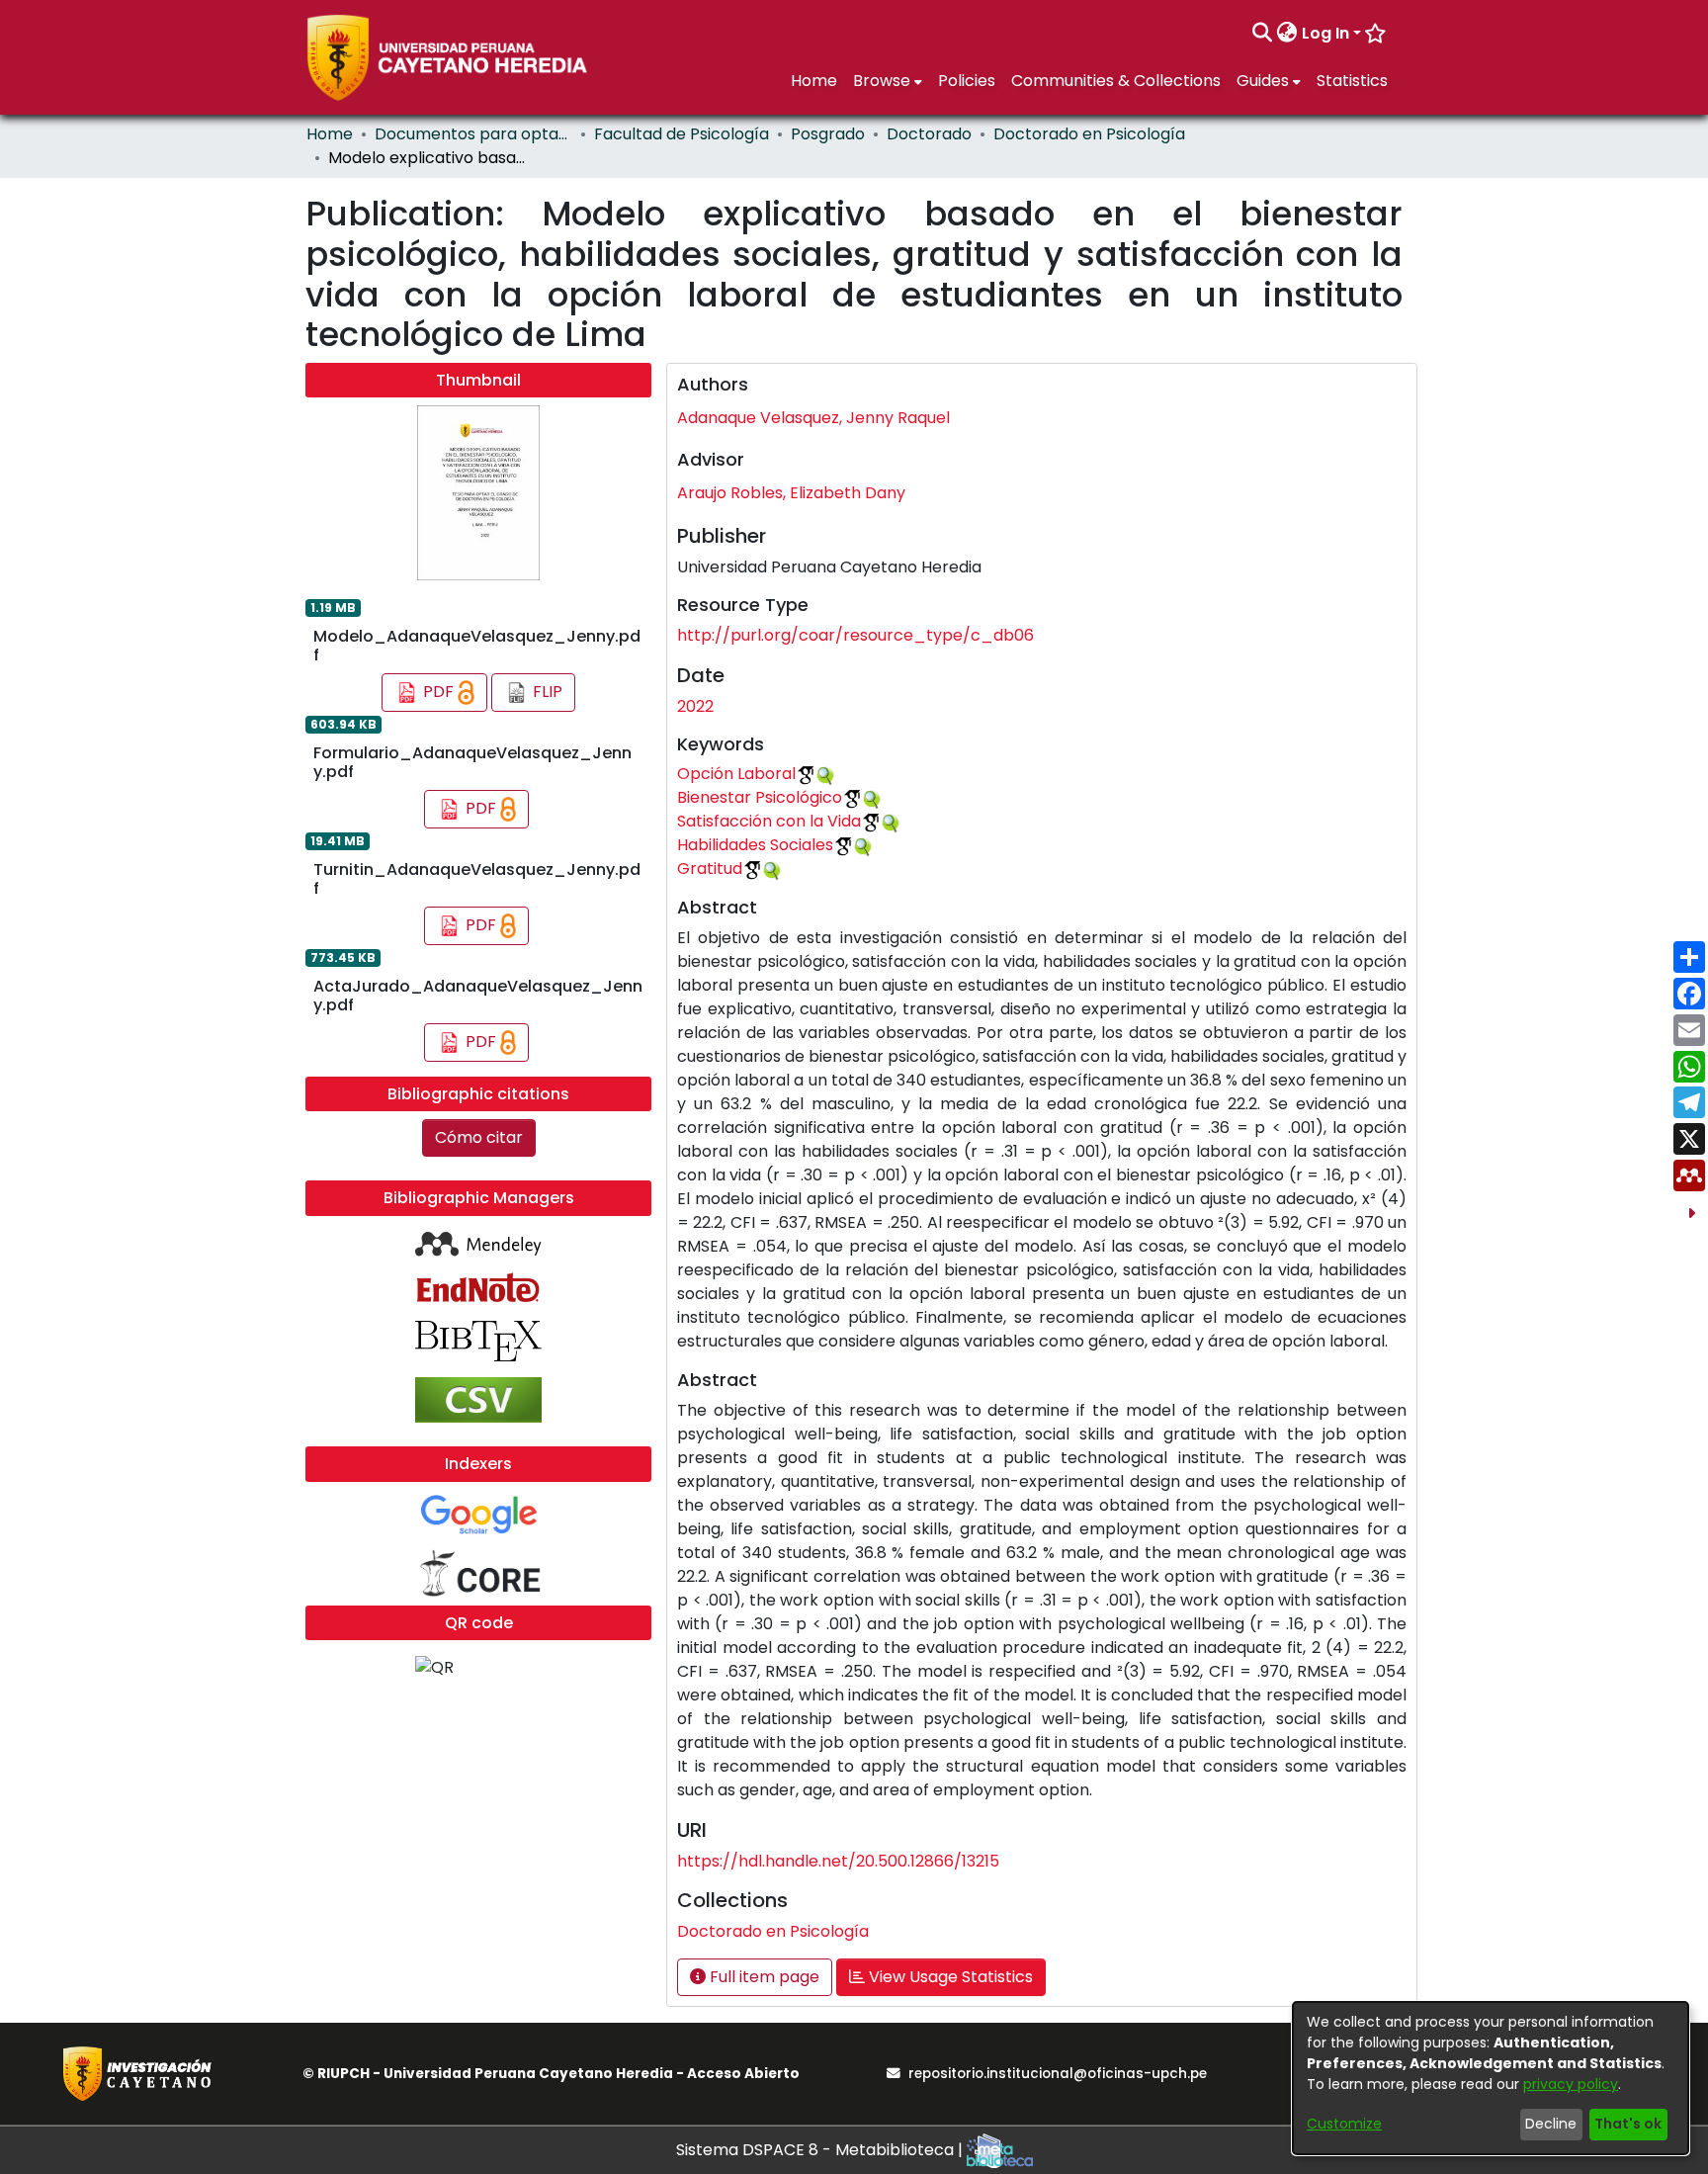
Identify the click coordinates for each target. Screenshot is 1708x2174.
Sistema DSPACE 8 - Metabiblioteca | (821, 2150)
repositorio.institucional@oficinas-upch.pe (1058, 2074)
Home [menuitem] (814, 81)
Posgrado (828, 134)
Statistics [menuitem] (1352, 81)
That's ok (1628, 2124)
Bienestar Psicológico (760, 797)
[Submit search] (1263, 34)
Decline (1551, 2124)
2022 (695, 706)
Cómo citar (479, 1137)
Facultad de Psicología (682, 134)
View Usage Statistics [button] (949, 1977)
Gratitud (710, 869)
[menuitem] (1287, 34)
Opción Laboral (736, 774)
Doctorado (929, 134)
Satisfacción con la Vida (769, 821)
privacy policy (1571, 2084)
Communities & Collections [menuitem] (1116, 81)
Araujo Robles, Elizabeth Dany (791, 493)
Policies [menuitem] (967, 81)
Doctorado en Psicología (1089, 134)
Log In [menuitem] (1325, 33)
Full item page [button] (763, 1977)
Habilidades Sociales (755, 845)
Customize (1344, 2124)
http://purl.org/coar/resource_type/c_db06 (855, 635)
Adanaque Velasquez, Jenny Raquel (813, 418)
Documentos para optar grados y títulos (473, 134)
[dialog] (1491, 2078)
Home (330, 134)
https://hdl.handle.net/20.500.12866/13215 (838, 1861)
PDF (438, 692)
